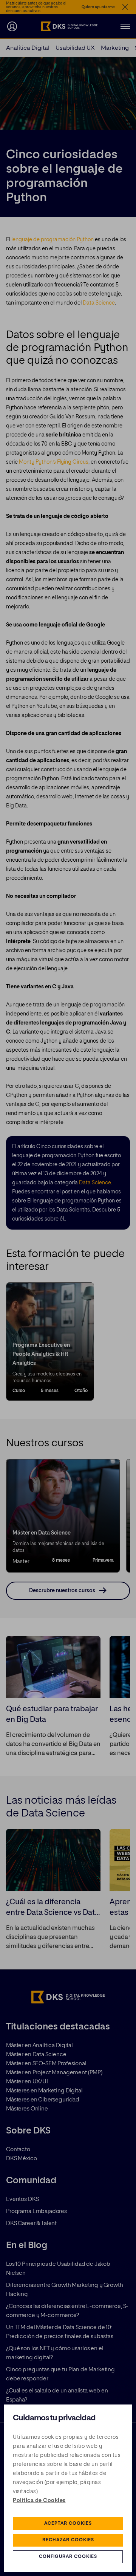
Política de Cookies (39, 2501)
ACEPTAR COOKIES (68, 2524)
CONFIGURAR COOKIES (68, 2557)
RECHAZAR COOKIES (68, 2540)
